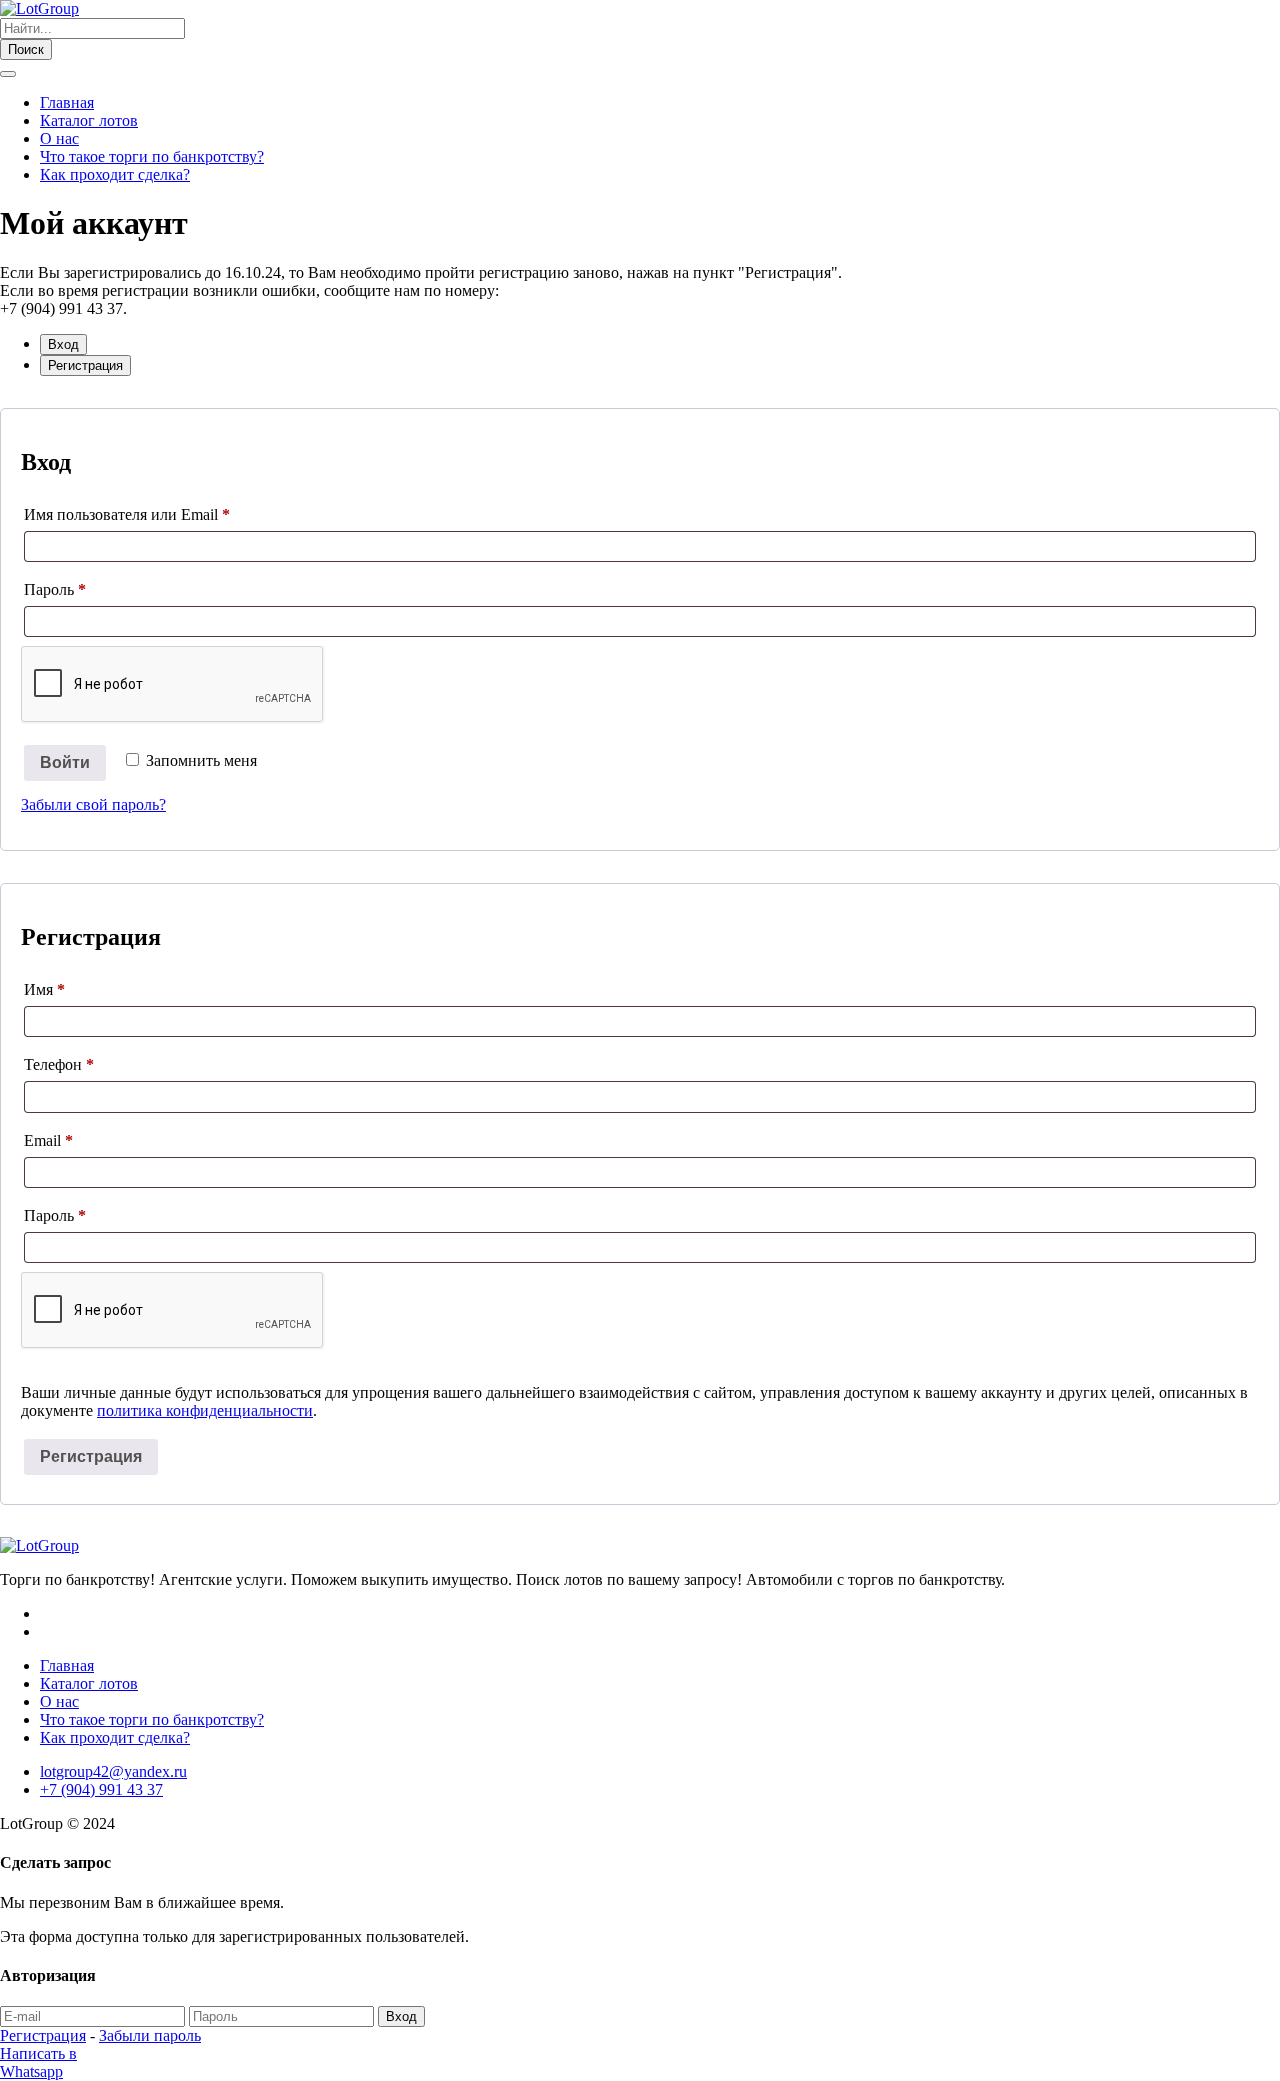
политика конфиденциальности (205, 1410)
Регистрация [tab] (85, 365)
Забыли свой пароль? (93, 804)
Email (48, 1140)
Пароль (55, 589)
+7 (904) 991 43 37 (101, 1789)
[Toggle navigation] (8, 74)
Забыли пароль (150, 2035)
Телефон (59, 1064)
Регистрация (91, 1456)
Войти (65, 762)
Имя (44, 989)
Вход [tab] (63, 344)
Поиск (26, 49)
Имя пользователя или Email (127, 514)
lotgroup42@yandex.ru (113, 1771)
